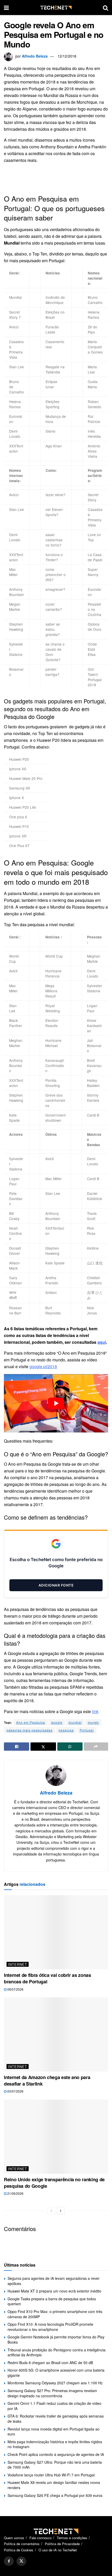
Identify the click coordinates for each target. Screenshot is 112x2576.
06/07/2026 (15, 1989)
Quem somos (14, 2538)
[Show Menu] (6, 8)
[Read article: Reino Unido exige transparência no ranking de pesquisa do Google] (56, 2137)
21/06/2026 (15, 2193)
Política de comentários (22, 2544)
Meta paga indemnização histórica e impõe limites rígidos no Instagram (55, 2444)
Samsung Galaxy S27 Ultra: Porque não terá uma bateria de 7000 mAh (55, 2465)
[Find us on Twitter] (21, 2561)
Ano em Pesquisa (31, 1722)
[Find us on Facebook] (9, 2561)
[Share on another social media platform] (96, 1747)
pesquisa (66, 1730)
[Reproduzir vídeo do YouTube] (56, 1403)
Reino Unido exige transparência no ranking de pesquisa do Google (54, 2183)
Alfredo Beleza (35, 56)
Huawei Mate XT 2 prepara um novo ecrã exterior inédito (54, 2291)
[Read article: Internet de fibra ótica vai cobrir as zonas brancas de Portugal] (56, 1932)
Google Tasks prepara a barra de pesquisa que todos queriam (52, 2301)
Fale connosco (41, 2538)
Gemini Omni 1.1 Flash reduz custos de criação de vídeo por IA (54, 2406)
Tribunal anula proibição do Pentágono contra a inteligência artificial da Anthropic (57, 2352)
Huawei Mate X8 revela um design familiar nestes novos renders (54, 2485)
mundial (75, 1722)
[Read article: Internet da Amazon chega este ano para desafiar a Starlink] (56, 2034)
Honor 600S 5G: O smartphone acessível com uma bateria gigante (56, 2373)
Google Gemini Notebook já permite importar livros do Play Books (56, 2339)
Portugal (87, 1730)
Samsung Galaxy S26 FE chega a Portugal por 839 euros (55, 2495)
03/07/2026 (15, 2091)
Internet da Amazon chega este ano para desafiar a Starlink (47, 2080)
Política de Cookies (19, 2550)
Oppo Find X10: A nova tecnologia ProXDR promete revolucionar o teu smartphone (50, 2327)
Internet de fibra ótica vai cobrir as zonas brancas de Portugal (48, 1978)
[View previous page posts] (51, 2211)
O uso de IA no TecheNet (58, 2550)
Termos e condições (72, 2538)
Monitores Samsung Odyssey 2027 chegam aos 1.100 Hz (55, 2383)
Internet (18, 1964)
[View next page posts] (61, 2211)
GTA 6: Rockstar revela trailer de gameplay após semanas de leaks (56, 2419)
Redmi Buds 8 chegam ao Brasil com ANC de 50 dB (50, 2363)
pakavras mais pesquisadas (30, 1730)
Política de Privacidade (62, 2544)
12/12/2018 (67, 56)
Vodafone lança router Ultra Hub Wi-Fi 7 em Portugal (51, 2475)
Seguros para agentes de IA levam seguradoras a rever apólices (54, 2281)
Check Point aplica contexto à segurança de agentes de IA (56, 2454)
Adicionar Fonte (56, 1585)
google (57, 1722)
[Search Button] (105, 8)
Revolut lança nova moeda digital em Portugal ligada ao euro (54, 2432)
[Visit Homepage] (56, 8)
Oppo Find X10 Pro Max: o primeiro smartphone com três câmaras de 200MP (55, 2314)
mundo (93, 1722)
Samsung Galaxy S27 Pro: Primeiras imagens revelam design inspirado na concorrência (52, 2393)
